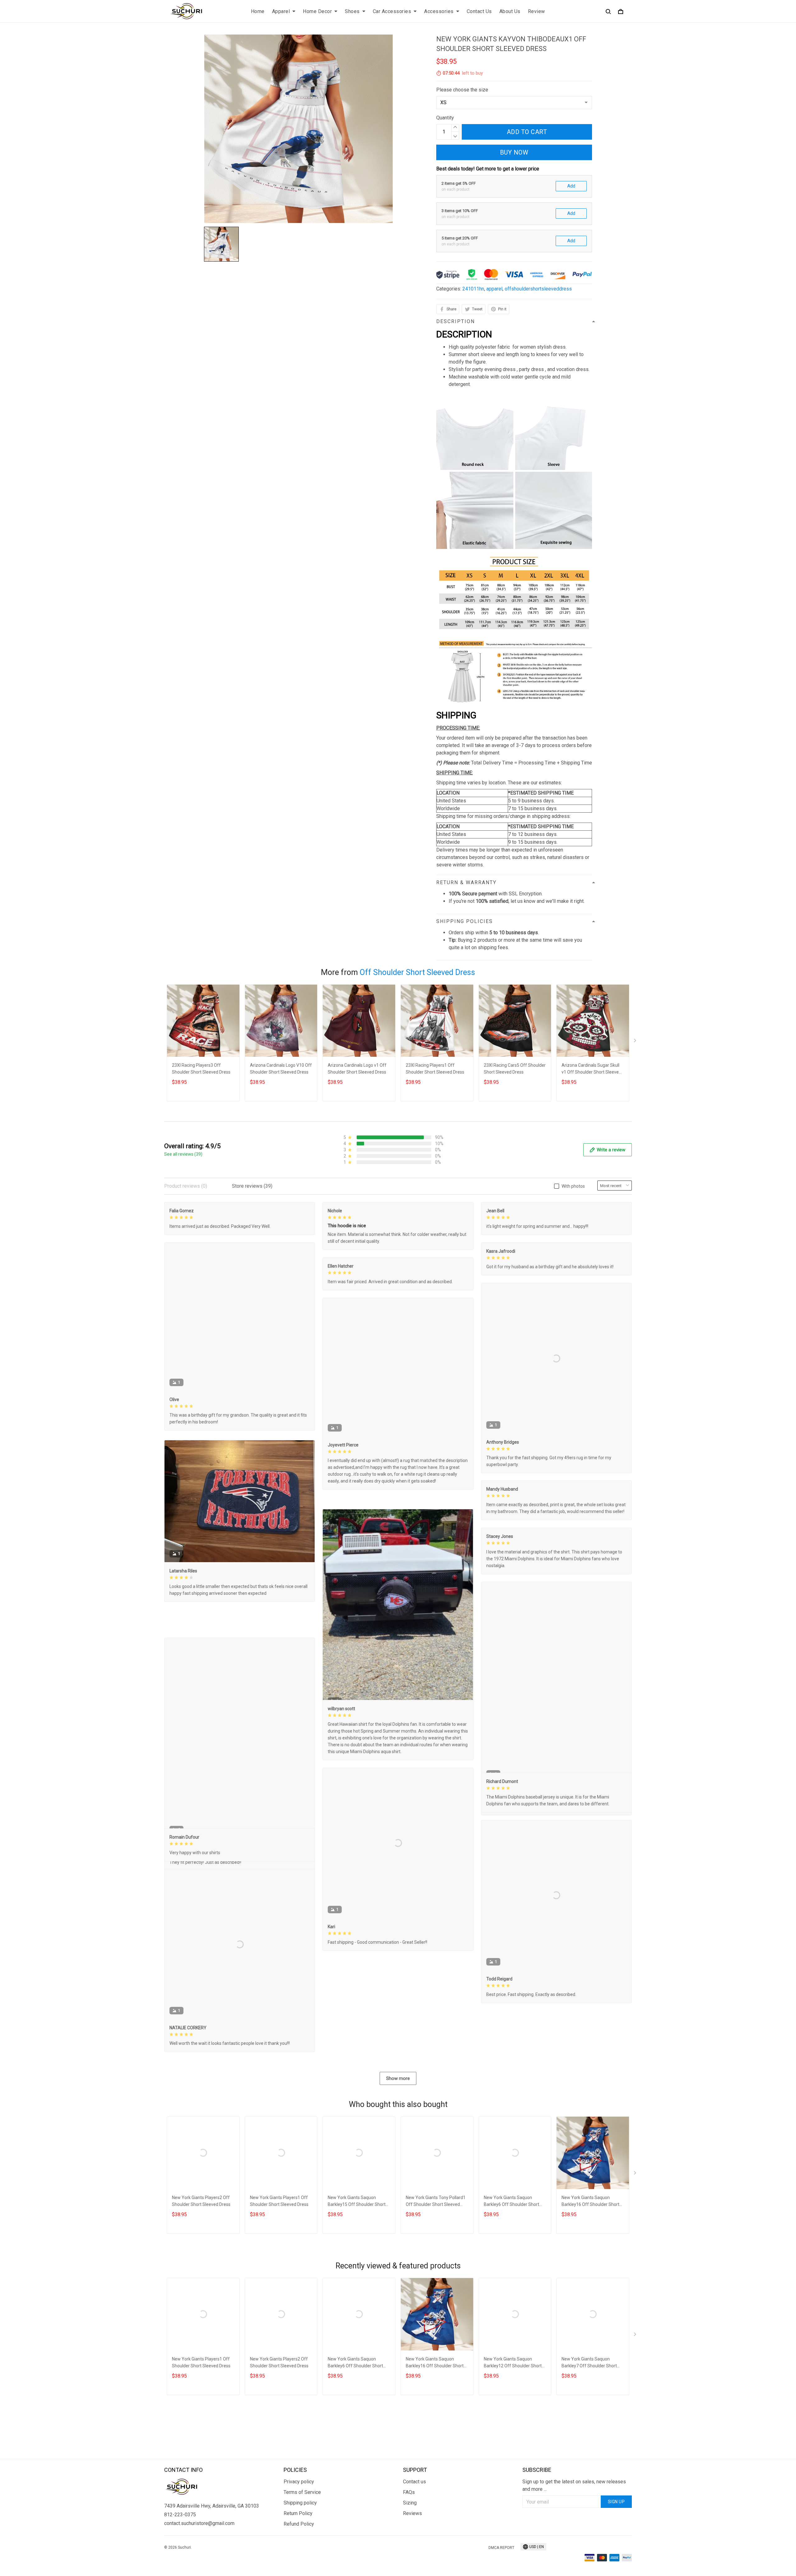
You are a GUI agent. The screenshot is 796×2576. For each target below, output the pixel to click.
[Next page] (636, 1042)
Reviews (412, 2568)
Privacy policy (299, 2536)
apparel (494, 289)
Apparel (281, 11)
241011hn (473, 289)
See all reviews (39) (183, 1154)
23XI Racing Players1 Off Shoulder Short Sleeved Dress (435, 1069)
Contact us (414, 2536)
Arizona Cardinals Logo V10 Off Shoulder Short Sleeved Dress (281, 1069)
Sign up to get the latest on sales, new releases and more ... (574, 2540)
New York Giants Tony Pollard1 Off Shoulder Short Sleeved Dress (436, 2288)
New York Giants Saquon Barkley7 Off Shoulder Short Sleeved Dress (589, 2449)
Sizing (410, 2557)
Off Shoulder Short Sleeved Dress (417, 972)
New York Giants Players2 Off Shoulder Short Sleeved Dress (201, 2287)
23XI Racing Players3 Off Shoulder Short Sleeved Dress (201, 1069)
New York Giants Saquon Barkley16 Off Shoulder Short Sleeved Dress (590, 2288)
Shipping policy (300, 2557)
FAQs (409, 2547)
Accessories (439, 11)
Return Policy (298, 2568)
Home (258, 11)
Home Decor (317, 11)
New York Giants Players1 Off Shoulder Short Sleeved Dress (279, 2287)
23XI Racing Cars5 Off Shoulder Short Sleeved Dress (515, 1069)
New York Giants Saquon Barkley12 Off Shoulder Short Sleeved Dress (513, 2449)
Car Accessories (392, 11)
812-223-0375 (180, 2569)
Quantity (445, 118)
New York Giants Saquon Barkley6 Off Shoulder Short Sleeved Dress (511, 2288)
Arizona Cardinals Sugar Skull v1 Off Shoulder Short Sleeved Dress (591, 1069)
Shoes (352, 11)
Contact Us (479, 11)
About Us (510, 11)
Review (537, 11)
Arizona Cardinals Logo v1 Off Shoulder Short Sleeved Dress (357, 1069)
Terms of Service (302, 2547)
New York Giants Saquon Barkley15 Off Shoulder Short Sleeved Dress (357, 2288)
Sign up (616, 2556)
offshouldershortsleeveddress (538, 289)
